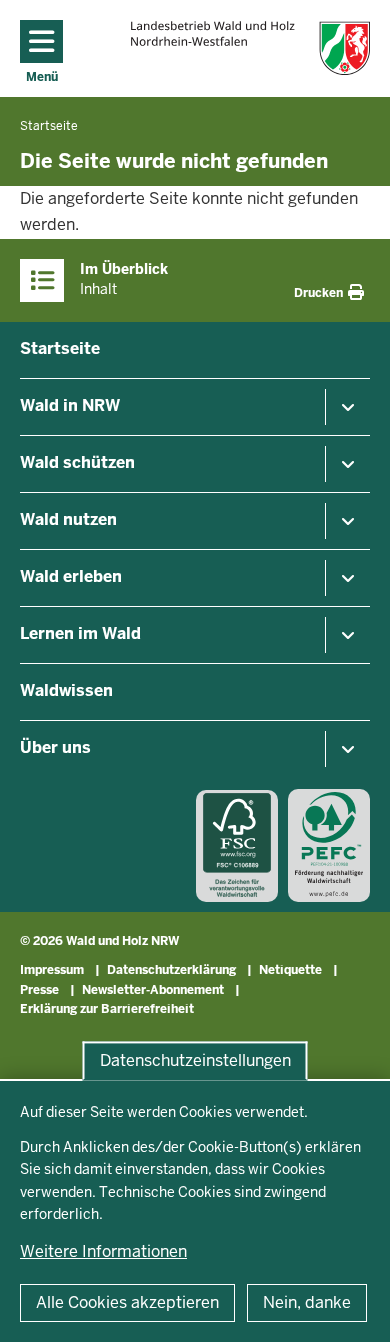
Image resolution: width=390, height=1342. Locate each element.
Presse (39, 990)
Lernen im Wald (80, 633)
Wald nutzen (68, 519)
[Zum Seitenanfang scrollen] (350, 1305)
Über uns (55, 747)
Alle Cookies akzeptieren (127, 1302)
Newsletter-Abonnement (153, 990)
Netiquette (290, 970)
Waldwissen (66, 690)
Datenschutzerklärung (171, 970)
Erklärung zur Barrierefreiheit (107, 1009)
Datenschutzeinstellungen (195, 1060)
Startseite (60, 348)
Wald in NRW (70, 405)
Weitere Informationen (103, 1251)
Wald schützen (77, 462)
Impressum (52, 970)
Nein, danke (307, 1302)
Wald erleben (71, 576)
